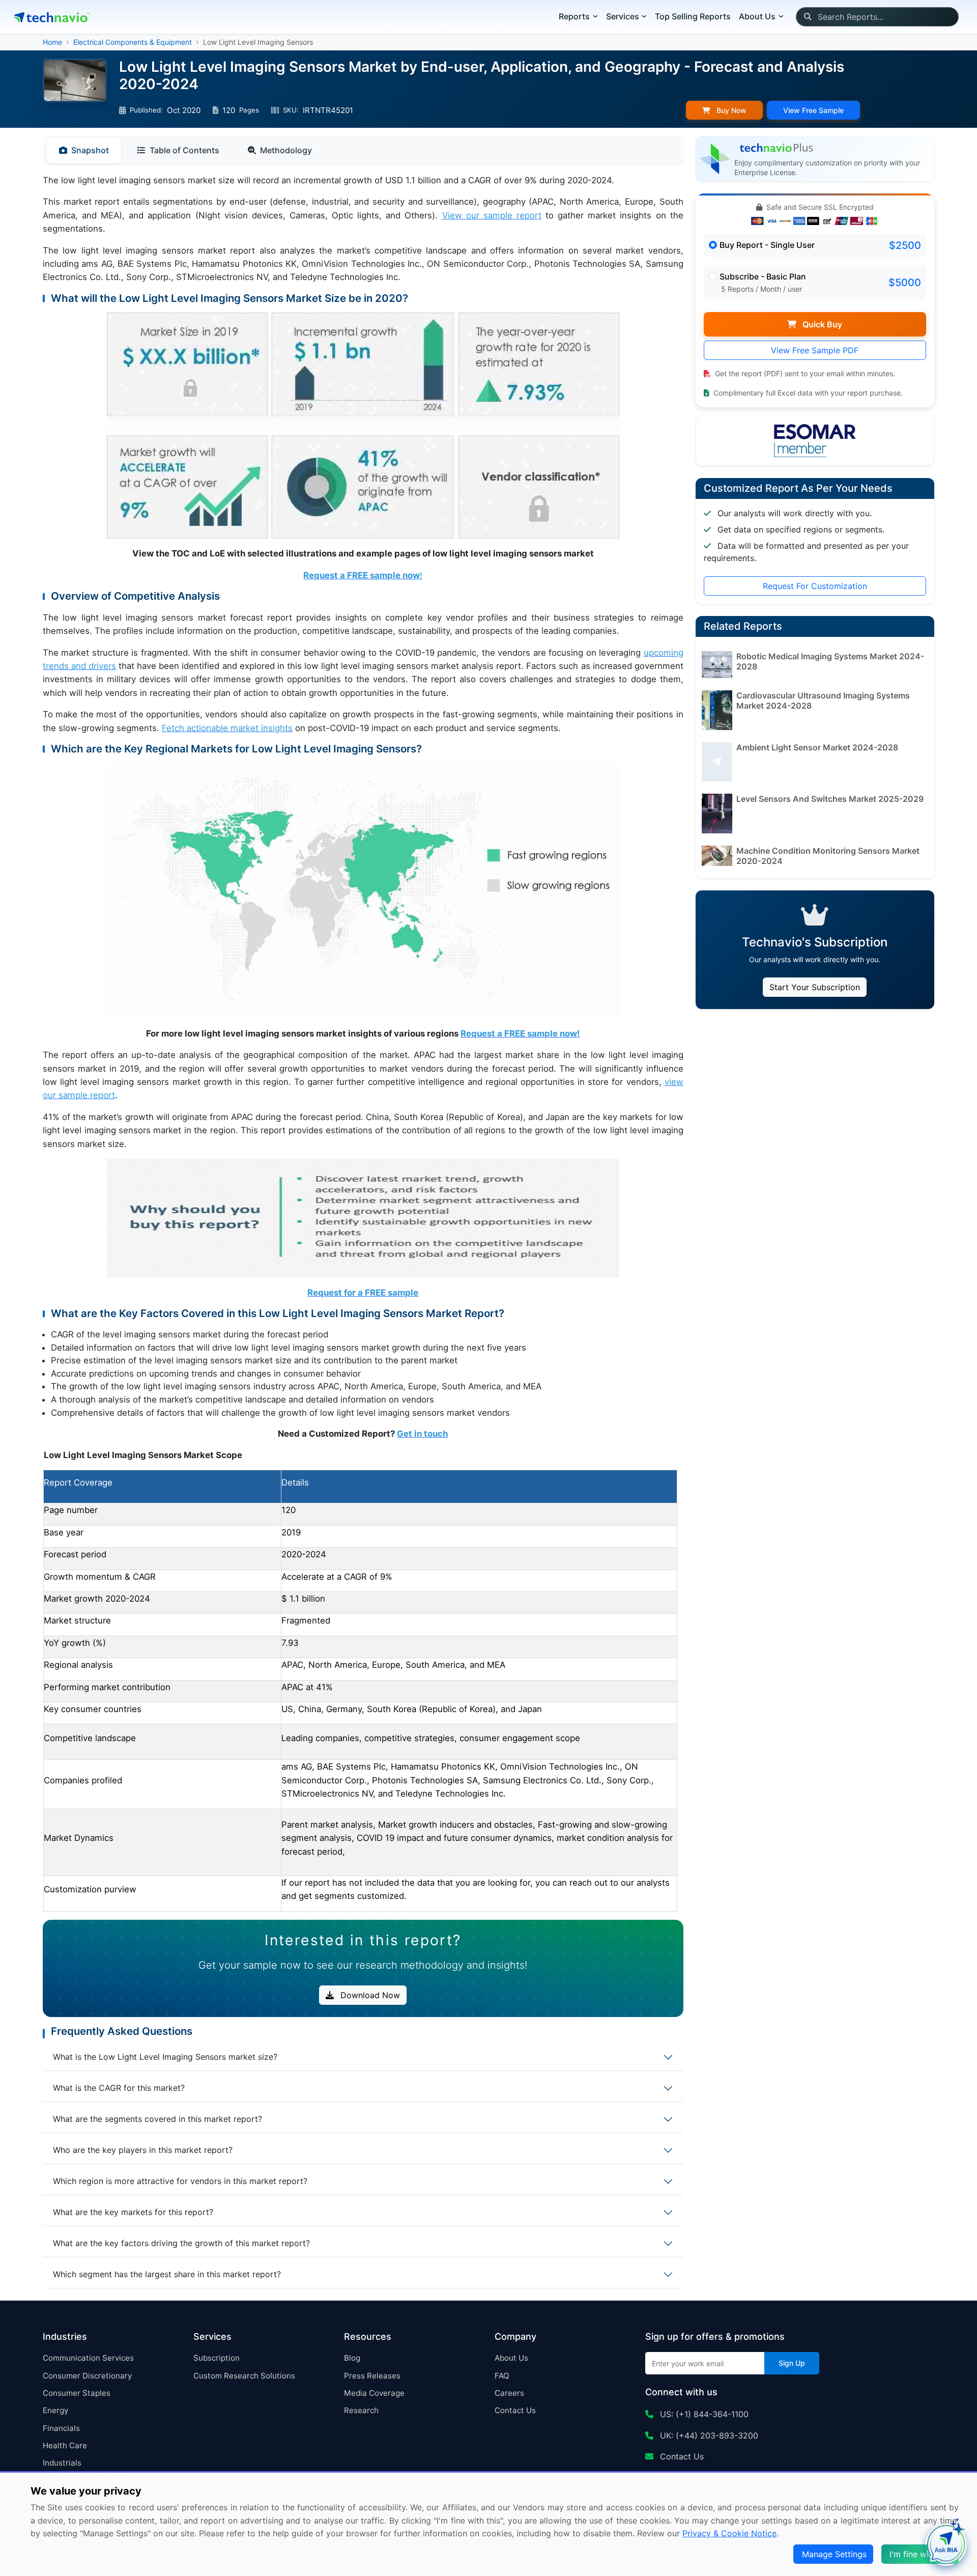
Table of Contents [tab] (184, 150)
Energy (55, 2410)
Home (52, 42)
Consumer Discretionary (87, 2376)
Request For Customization (815, 586)
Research (361, 2410)
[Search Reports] (807, 17)
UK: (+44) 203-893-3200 (708, 2435)
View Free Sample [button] (813, 110)
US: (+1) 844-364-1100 (703, 2414)
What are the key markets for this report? (133, 2212)
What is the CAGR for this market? (119, 2088)
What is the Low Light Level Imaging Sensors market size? (165, 2057)
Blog (352, 2358)
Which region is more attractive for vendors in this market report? (180, 2181)
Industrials (62, 2463)
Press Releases (372, 2376)
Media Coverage (374, 2393)
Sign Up (792, 2363)
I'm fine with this (921, 2554)
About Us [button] (757, 16)
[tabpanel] (363, 1043)
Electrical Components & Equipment (133, 42)
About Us (511, 2358)
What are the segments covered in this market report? (157, 2119)
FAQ (502, 2376)
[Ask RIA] (946, 2545)
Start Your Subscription (815, 987)
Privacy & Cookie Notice (729, 2533)
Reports (574, 16)
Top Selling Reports (693, 16)
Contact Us (515, 2410)
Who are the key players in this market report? (143, 2150)
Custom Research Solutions (244, 2376)
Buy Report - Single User (767, 245)
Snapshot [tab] (90, 150)
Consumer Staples (77, 2393)
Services (623, 16)
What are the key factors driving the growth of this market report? (181, 2243)
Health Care (65, 2445)
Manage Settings (834, 2554)
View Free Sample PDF (815, 350)
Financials (61, 2428)
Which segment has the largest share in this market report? (167, 2274)
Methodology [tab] (286, 150)
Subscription (217, 2358)
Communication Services (88, 2358)
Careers (509, 2393)
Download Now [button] (369, 1995)
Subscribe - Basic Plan (763, 276)
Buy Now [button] (730, 110)
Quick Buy (821, 324)
